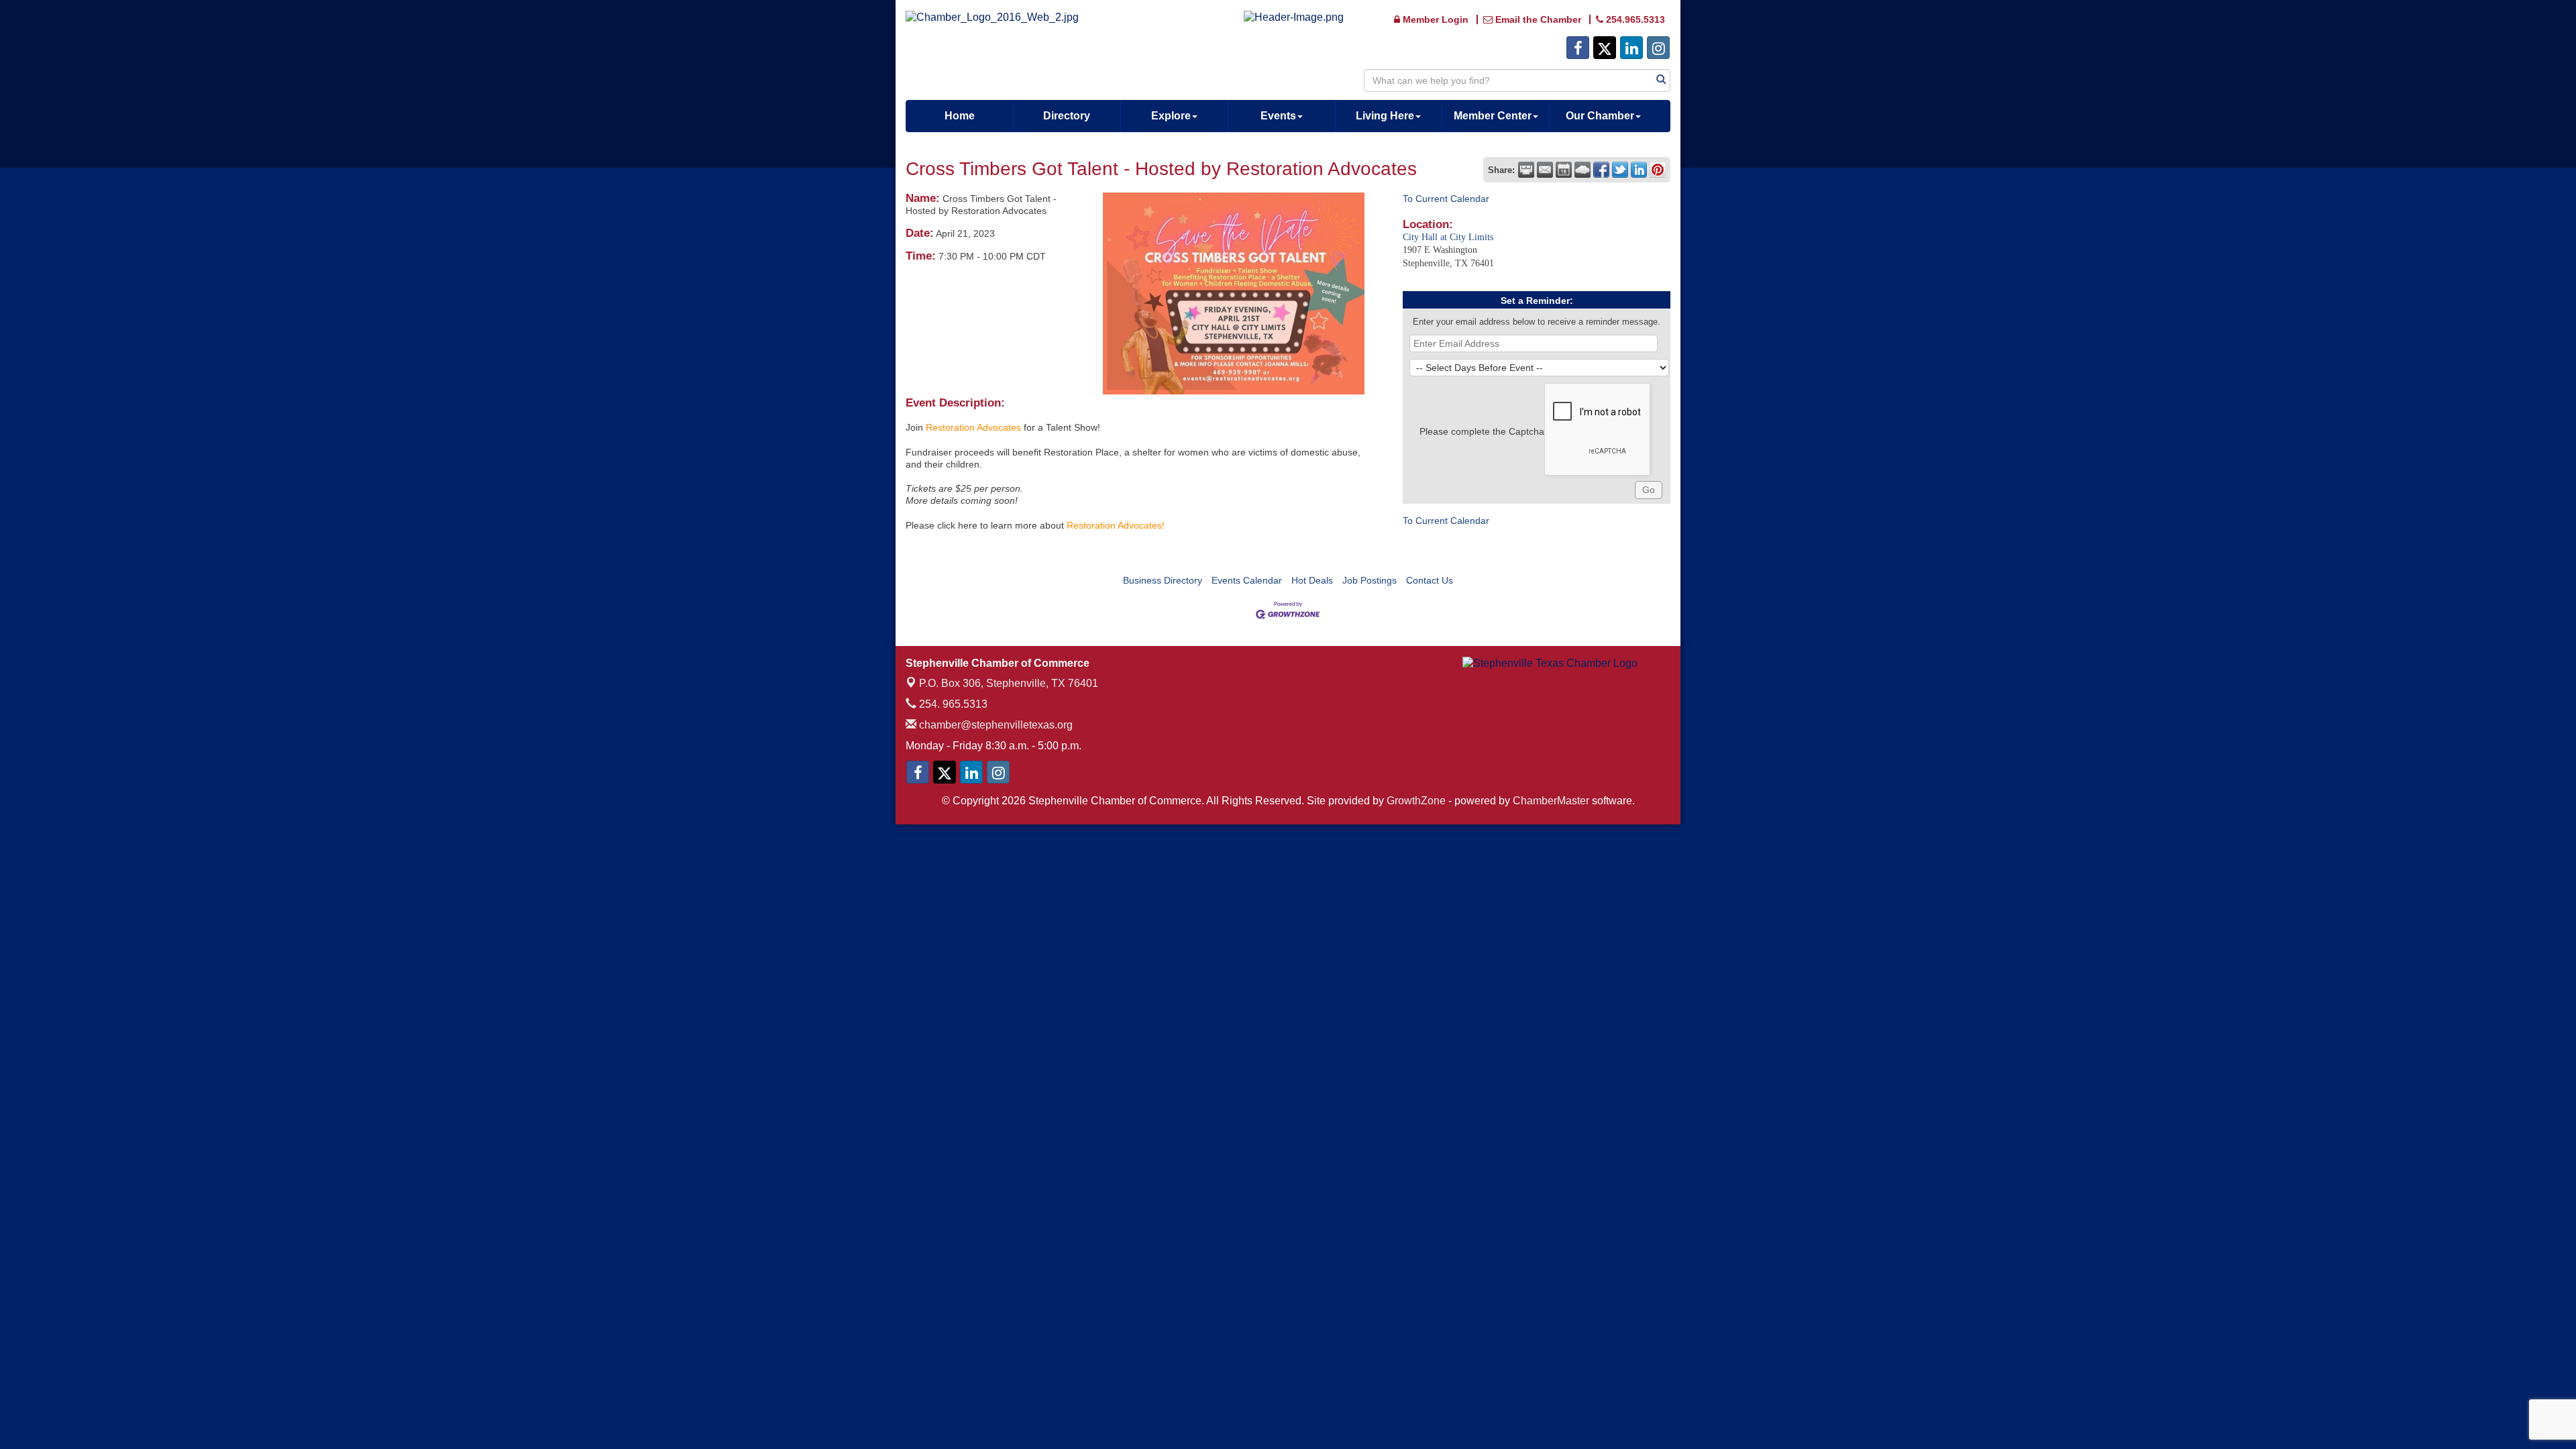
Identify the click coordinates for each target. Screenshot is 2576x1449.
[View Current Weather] (1582, 170)
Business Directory (1163, 580)
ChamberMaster (1551, 801)
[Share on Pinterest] (1658, 170)
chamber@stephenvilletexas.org (995, 725)
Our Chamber (1600, 116)
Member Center (1493, 116)
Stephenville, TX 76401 (1009, 683)
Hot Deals (1312, 580)
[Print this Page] (1526, 170)
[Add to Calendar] (1564, 170)
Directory (1067, 116)
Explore (1171, 116)
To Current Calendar (1446, 199)
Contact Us (1430, 580)
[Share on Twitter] (1620, 170)
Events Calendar (1247, 580)
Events (1278, 116)
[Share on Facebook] (1601, 170)
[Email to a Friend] (1545, 170)
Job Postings (1370, 580)
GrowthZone (1416, 801)
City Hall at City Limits (1448, 237)
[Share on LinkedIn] (1639, 170)
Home (960, 116)
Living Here (1385, 116)
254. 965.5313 (952, 704)
